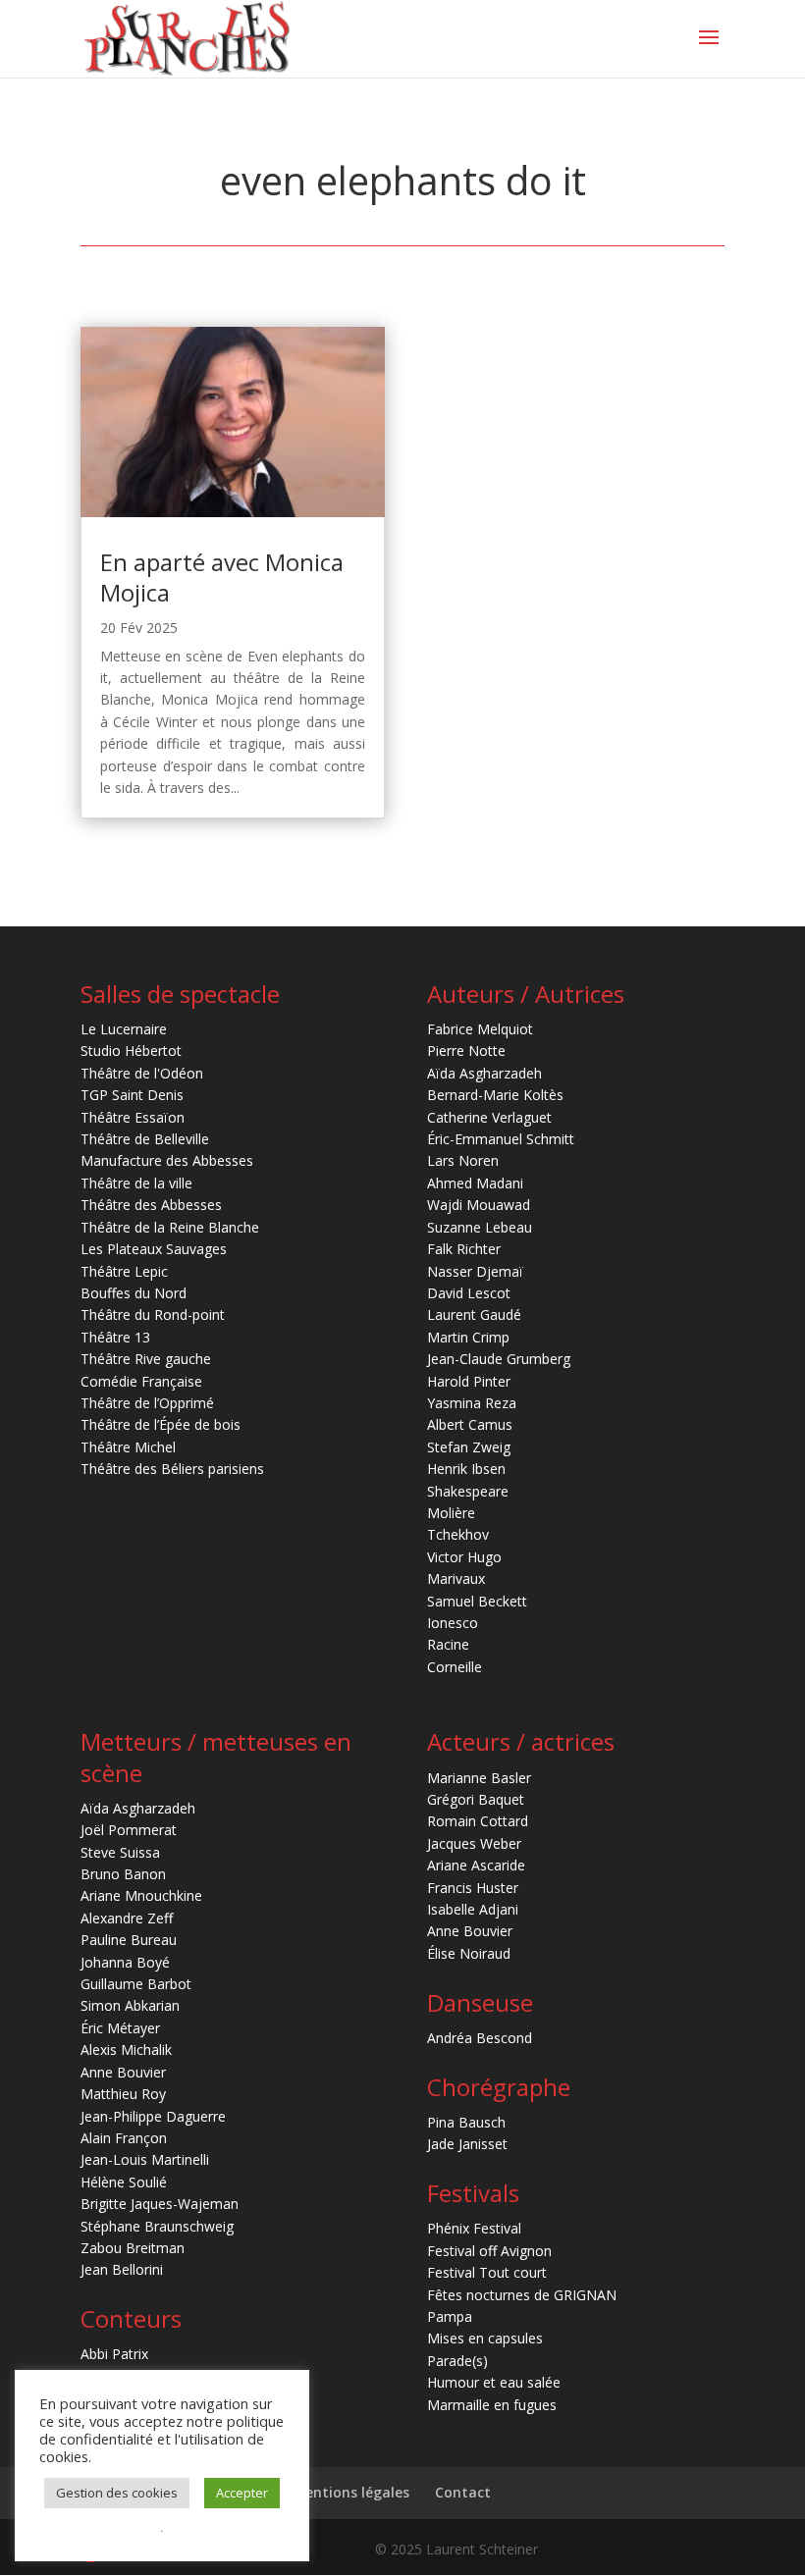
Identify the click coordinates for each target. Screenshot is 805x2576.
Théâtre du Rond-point (153, 1314)
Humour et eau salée (494, 2382)
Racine (448, 1644)
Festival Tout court (487, 2272)
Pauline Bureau (129, 1940)
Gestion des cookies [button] (117, 2493)
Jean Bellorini (122, 2269)
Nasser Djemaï (475, 1271)
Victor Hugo (464, 1557)
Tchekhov (458, 1534)
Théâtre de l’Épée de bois (161, 1424)
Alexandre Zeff (127, 1918)
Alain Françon (124, 2138)
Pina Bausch (466, 2122)
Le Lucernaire (124, 1029)
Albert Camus (470, 1424)
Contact (463, 2492)
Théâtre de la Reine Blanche (170, 1227)
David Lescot (469, 1293)
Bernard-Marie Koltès (495, 1095)
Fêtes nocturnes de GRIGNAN (522, 2295)
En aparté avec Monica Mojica (222, 577)
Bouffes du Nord (134, 1293)
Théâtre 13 (115, 1337)
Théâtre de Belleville (145, 1139)
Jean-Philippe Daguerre (153, 2116)
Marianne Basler (479, 1778)
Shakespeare (468, 1491)
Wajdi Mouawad (479, 1205)
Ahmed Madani (475, 1183)
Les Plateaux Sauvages (154, 1249)
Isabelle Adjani (473, 1909)
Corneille (455, 1667)
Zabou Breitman (133, 2248)
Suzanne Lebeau (480, 1227)
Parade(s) (457, 2361)
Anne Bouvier (123, 2072)
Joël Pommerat (129, 1830)
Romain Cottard (478, 1821)
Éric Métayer (120, 2028)
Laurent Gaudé (474, 1314)
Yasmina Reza (472, 1403)
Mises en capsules (485, 2338)
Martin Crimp (468, 1337)
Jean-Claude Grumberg (499, 1359)
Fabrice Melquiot (480, 1029)
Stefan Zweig (469, 1447)
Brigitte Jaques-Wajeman (160, 2204)
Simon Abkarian (130, 2005)
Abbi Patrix (114, 2354)
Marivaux (456, 1578)
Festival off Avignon (489, 2251)
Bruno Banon (123, 1874)
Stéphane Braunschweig (157, 2226)
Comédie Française (141, 1381)
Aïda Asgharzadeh (484, 1073)
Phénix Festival (474, 2228)
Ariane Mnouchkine (141, 1895)
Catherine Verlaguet (489, 1117)
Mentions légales (351, 2492)
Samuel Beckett (477, 1601)
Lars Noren (463, 1160)
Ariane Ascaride (476, 1865)
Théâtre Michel (128, 1447)
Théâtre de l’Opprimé (147, 1403)
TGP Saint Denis (132, 1095)
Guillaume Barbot (136, 1984)
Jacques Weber (474, 1843)
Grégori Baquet (476, 1799)
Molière (451, 1513)
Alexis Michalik (126, 2050)
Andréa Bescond (480, 2038)
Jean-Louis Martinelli (145, 2159)
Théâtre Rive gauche (146, 1359)
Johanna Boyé (125, 1962)
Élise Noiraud (469, 1953)
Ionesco (453, 1623)
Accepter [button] (242, 2493)
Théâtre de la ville (136, 1183)
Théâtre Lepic (124, 1271)
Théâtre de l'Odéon (142, 1073)
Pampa (450, 2316)
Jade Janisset (467, 2144)
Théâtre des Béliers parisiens (172, 1469)
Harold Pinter (469, 1381)
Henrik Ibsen (466, 1469)
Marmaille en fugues (492, 2405)
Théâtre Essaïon (133, 1117)
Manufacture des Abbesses (167, 1160)
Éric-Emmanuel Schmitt (501, 1139)
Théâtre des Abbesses (151, 1205)
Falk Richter (464, 1249)
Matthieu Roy (123, 2094)
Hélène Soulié (124, 2182)
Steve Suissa (120, 1852)
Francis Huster (473, 1888)
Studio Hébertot (131, 1051)
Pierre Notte (466, 1051)
